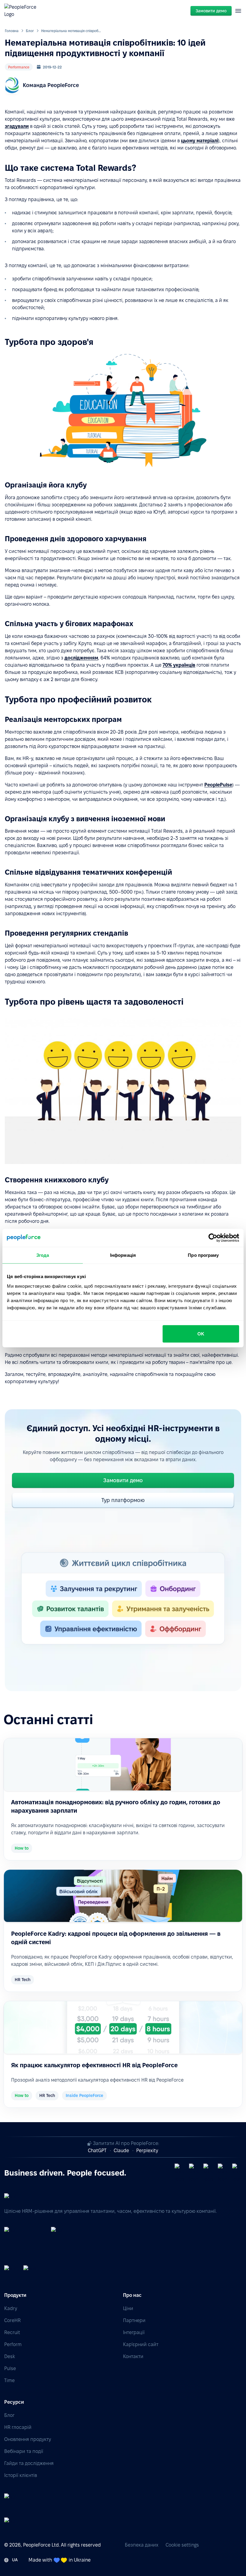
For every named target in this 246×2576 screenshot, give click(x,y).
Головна (12, 31)
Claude (121, 2151)
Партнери (134, 2320)
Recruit (12, 2332)
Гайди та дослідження (29, 2463)
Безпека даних (142, 2545)
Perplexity (147, 2151)
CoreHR (12, 2320)
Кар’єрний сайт (141, 2344)
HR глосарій (18, 2427)
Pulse (10, 2368)
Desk (10, 2356)
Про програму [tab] (203, 1255)
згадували (17, 126)
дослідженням (81, 658)
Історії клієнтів (21, 2475)
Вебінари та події (24, 2451)
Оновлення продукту (28, 2439)
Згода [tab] (43, 1255)
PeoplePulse (218, 785)
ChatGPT (97, 2151)
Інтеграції (134, 2332)
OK (201, 1333)
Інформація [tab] (123, 1255)
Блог (30, 31)
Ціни (128, 2308)
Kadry (11, 2308)
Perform (13, 2344)
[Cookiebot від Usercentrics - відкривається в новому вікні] (213, 1238)
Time (9, 2380)
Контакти (133, 2356)
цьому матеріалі (199, 141)
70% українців (179, 665)
